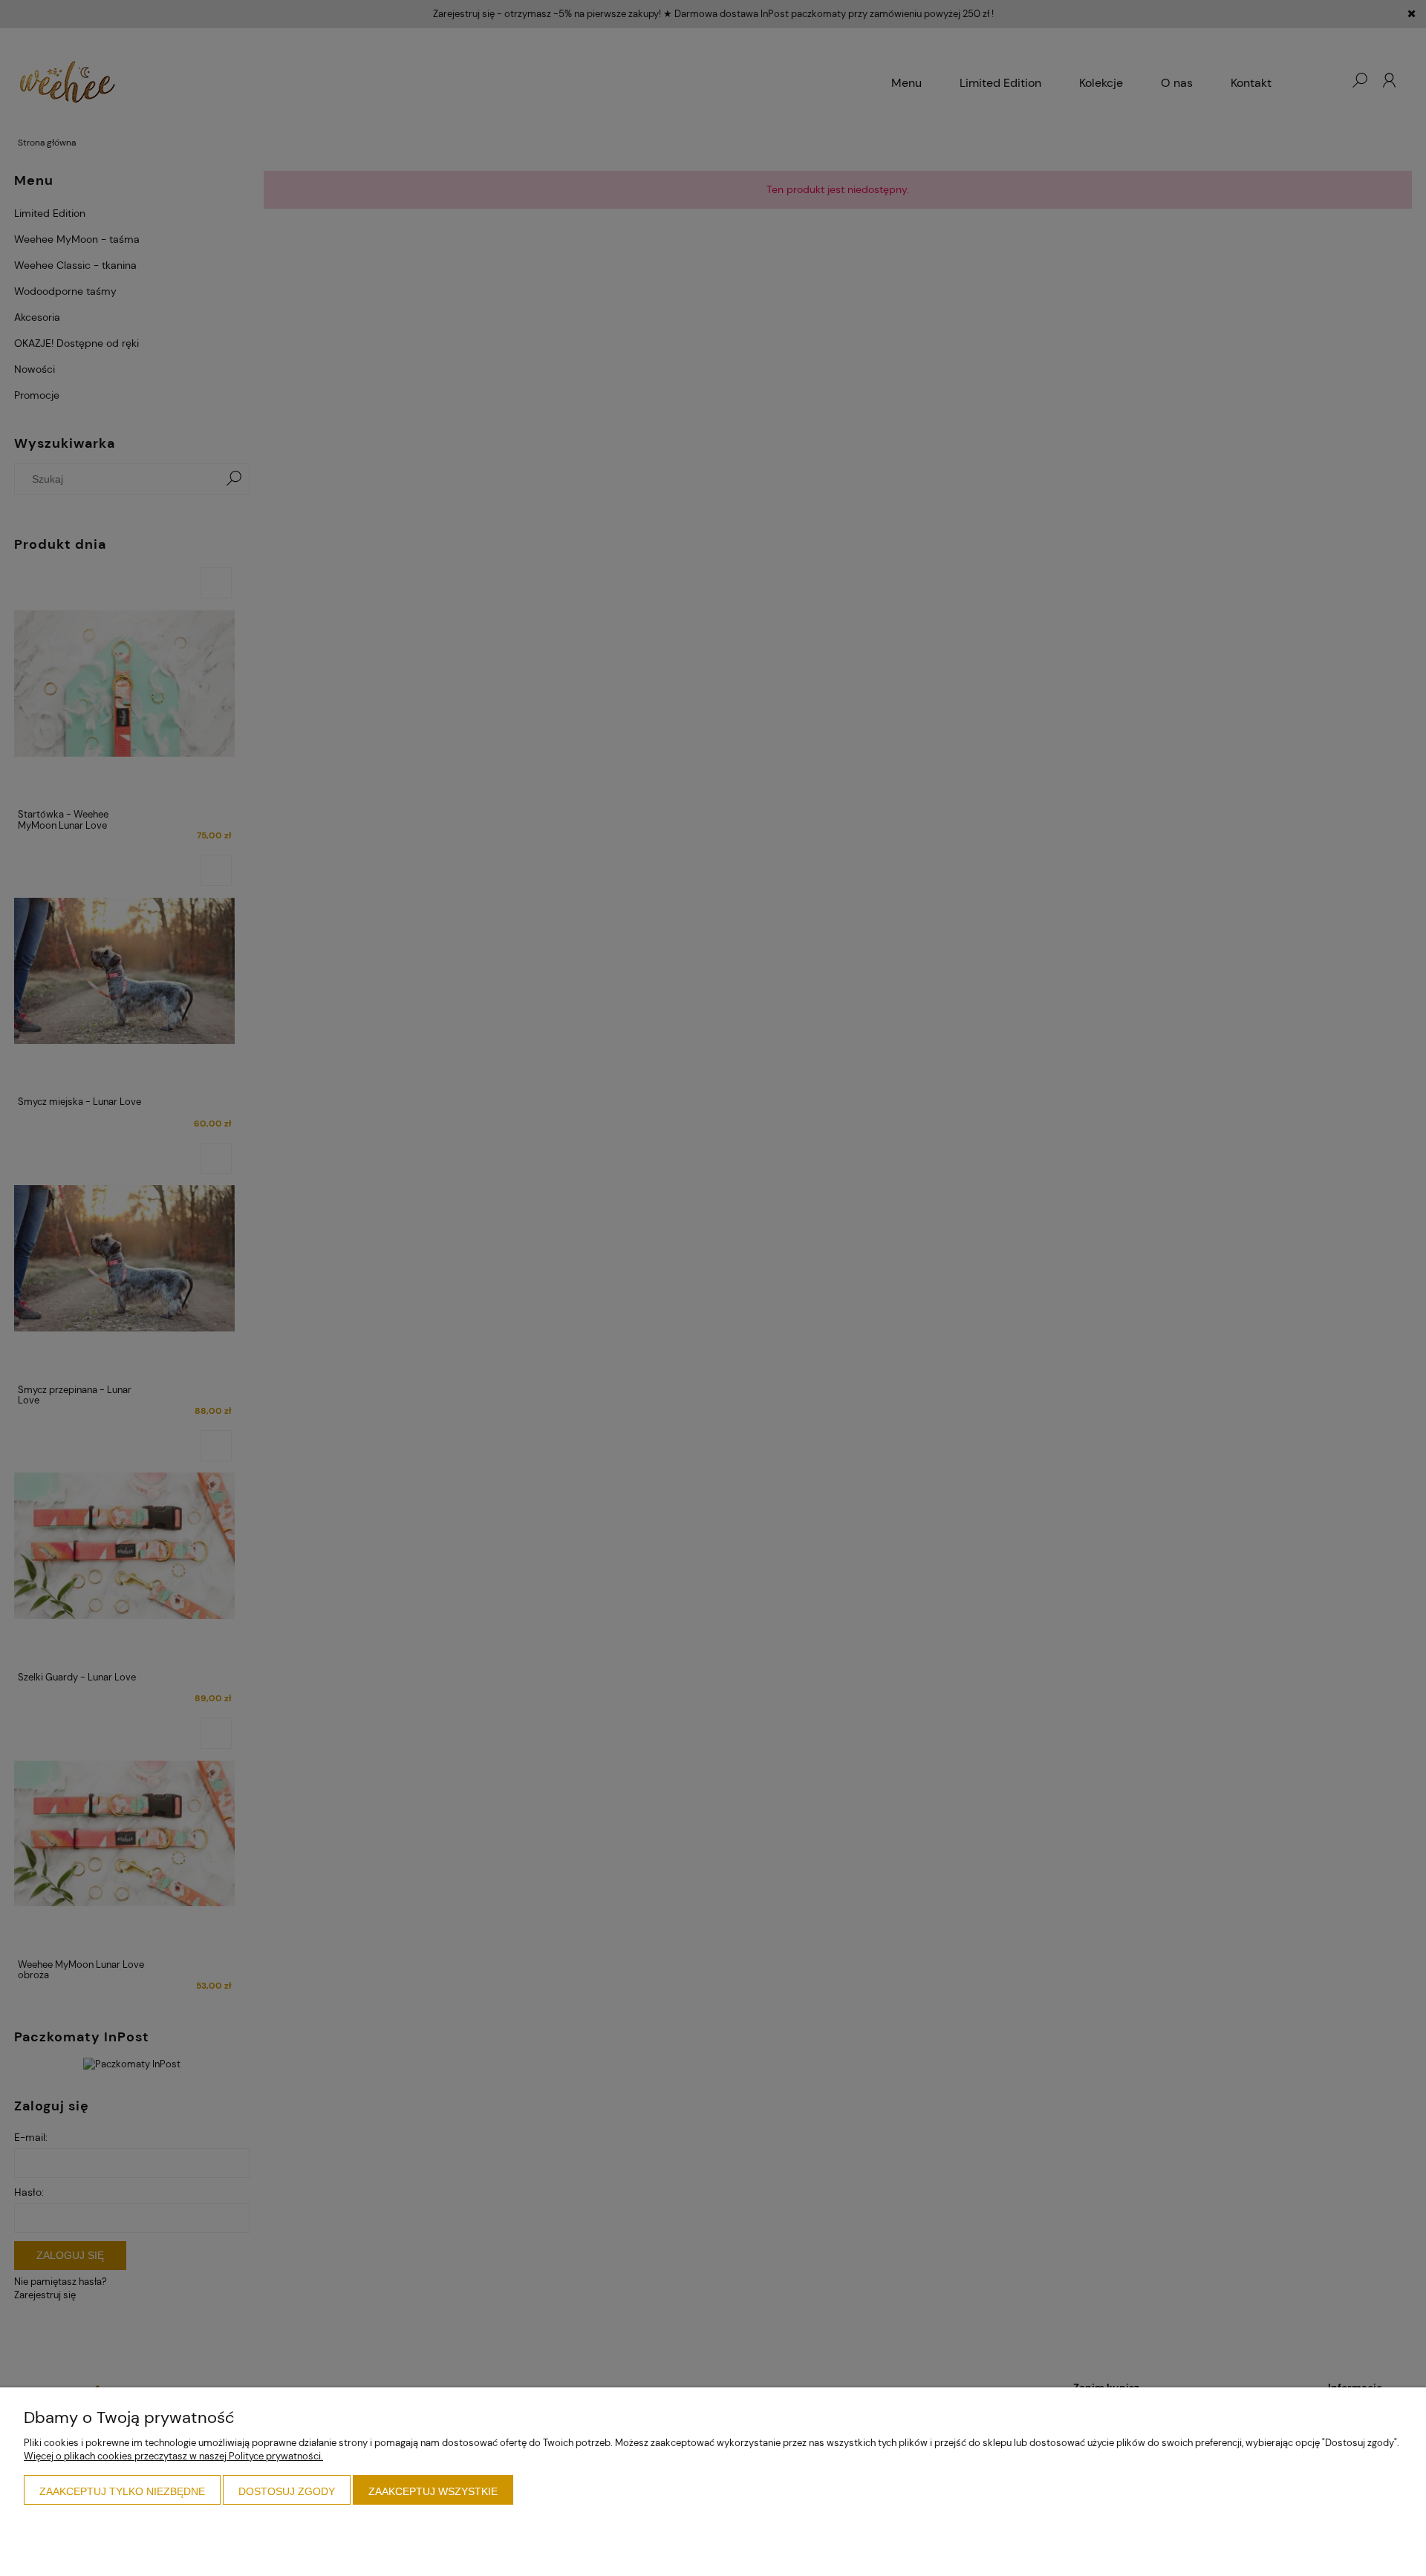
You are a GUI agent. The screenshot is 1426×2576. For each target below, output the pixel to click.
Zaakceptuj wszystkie (433, 2491)
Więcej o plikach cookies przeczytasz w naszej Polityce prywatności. (173, 2456)
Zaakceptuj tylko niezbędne (122, 2491)
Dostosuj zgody (287, 2491)
